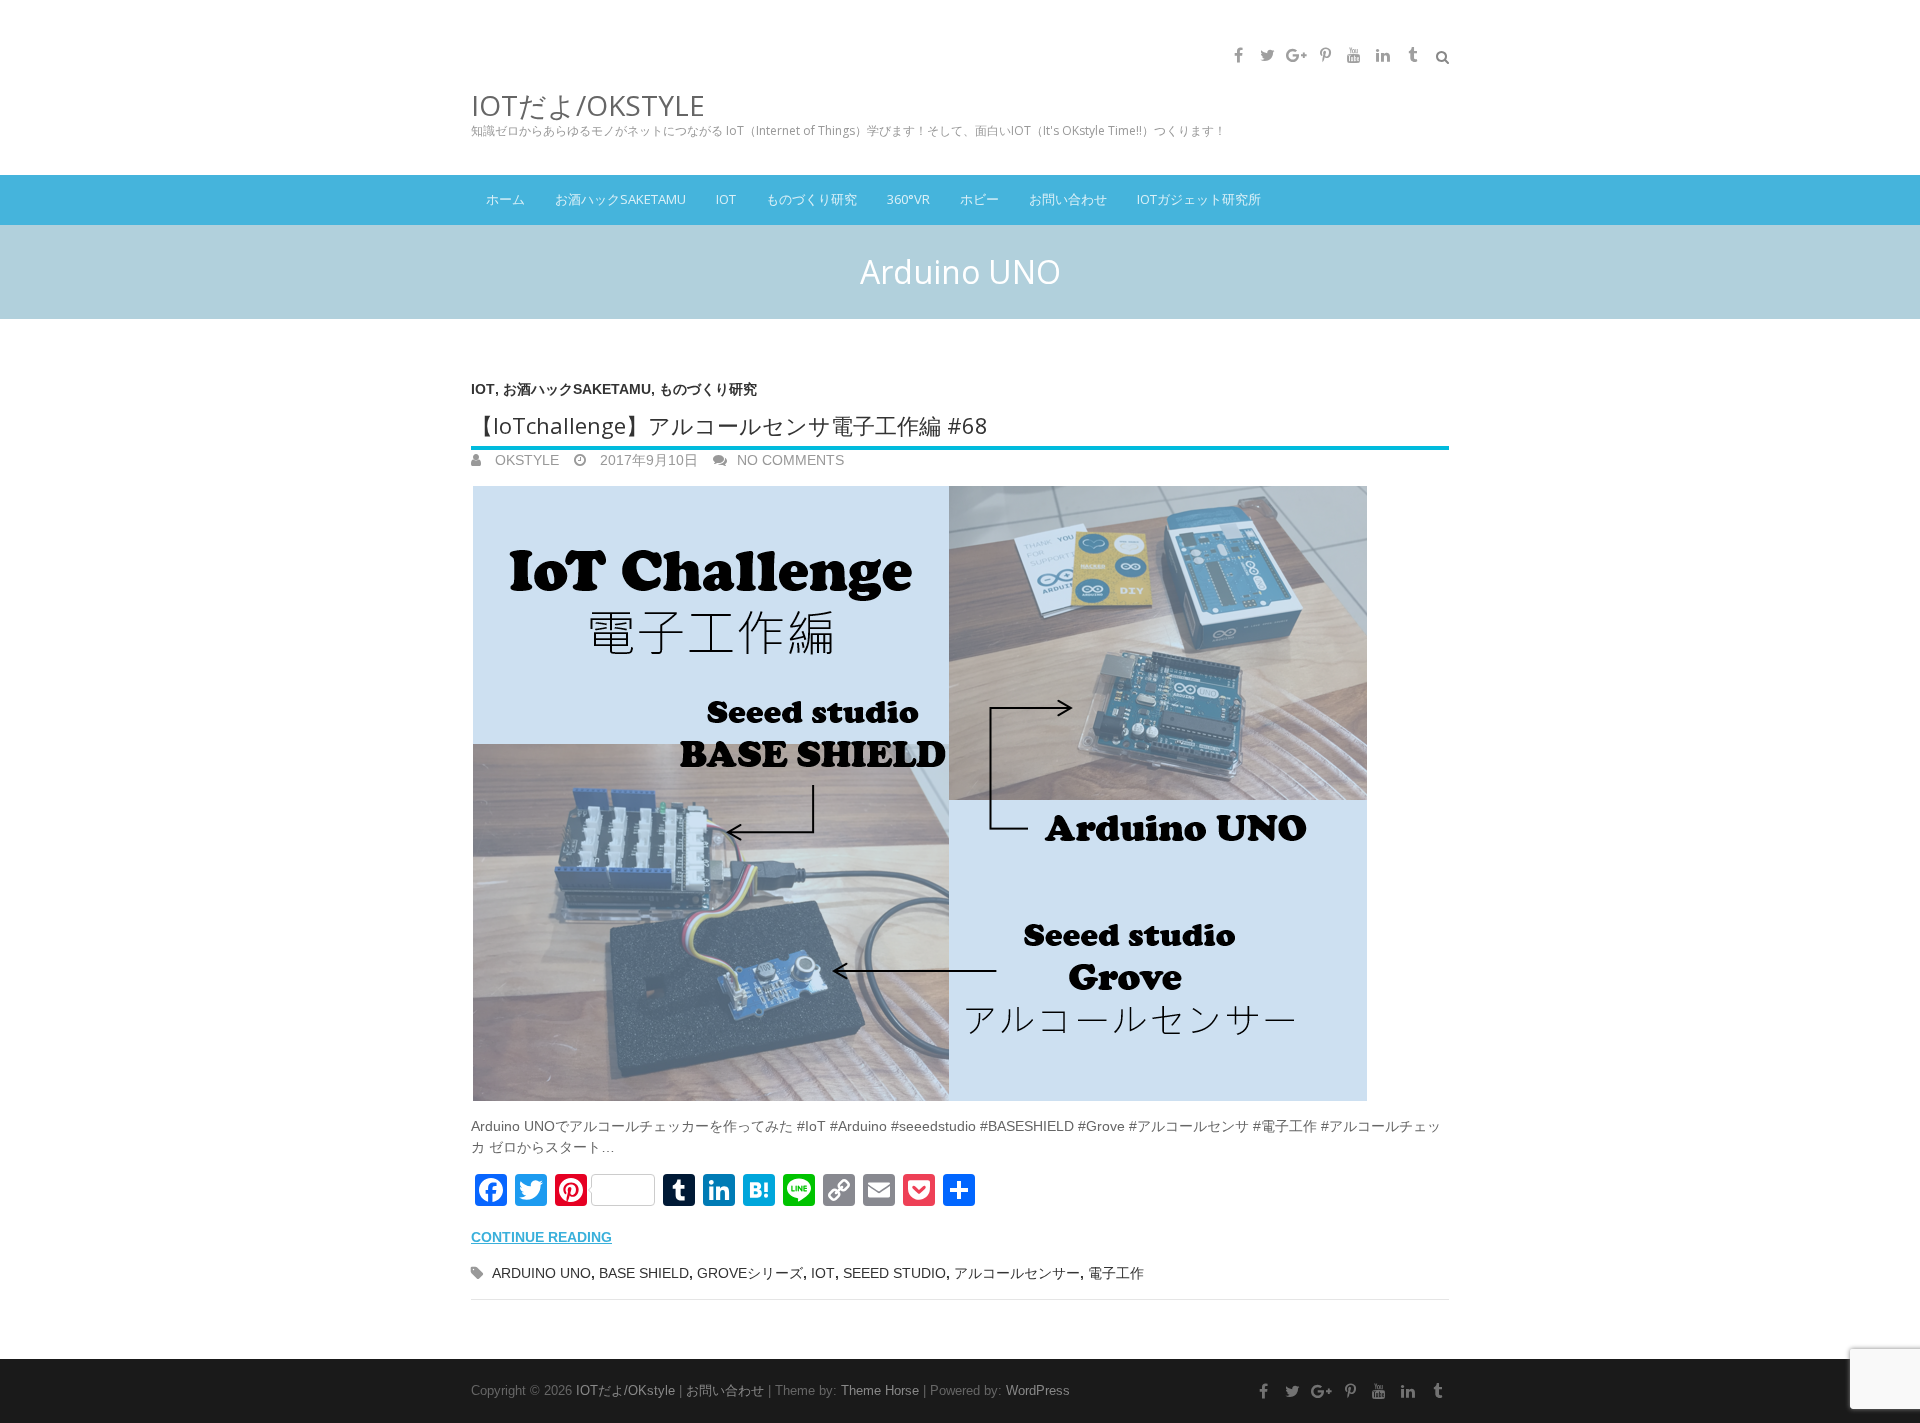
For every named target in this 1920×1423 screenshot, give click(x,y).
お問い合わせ (1068, 199)
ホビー (979, 199)
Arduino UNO (541, 1273)
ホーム (505, 199)
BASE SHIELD (644, 1273)
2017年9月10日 (647, 460)
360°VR (908, 199)
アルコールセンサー (1017, 1273)
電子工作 (1116, 1273)
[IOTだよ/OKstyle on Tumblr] (1412, 55)
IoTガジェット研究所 (1199, 199)
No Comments (790, 460)
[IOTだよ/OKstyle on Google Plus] (1296, 55)
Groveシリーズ (750, 1273)
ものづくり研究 (811, 199)
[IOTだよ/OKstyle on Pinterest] (1325, 55)
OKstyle (525, 460)
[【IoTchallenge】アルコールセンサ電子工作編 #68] (960, 793)
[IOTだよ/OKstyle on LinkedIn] (1383, 55)
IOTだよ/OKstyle (588, 105)
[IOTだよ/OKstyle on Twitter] (1267, 55)
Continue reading (541, 1237)
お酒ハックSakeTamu (620, 199)
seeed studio (894, 1273)
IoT (726, 199)
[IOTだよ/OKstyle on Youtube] (1354, 55)
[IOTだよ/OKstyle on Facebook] (1238, 55)
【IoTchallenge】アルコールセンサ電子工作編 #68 (729, 425)
